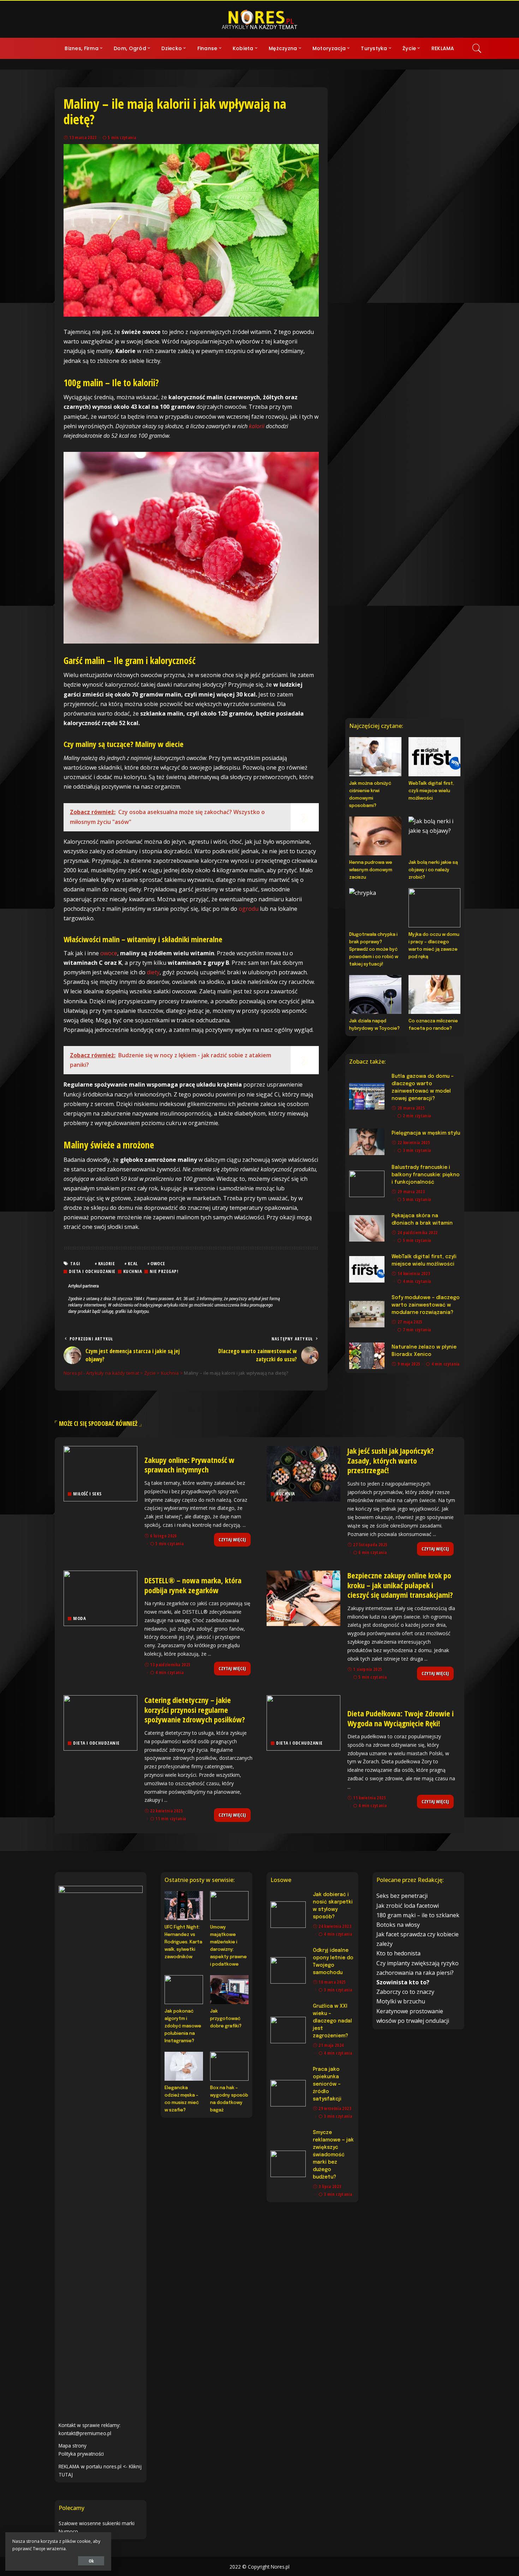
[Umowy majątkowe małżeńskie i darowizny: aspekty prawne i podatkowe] (229, 1906)
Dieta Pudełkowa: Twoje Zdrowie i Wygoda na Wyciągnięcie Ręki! (401, 1718)
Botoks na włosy (398, 1925)
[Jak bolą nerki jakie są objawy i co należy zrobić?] (434, 836)
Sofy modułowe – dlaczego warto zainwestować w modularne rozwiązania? (426, 1305)
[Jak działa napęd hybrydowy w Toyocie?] (375, 994)
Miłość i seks (87, 1494)
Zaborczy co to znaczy (405, 1992)
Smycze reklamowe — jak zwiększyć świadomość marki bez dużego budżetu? (333, 2155)
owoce (109, 953)
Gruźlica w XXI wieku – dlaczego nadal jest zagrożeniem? (332, 2021)
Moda (79, 1618)
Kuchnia (133, 1271)
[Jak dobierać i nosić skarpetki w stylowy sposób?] (288, 1915)
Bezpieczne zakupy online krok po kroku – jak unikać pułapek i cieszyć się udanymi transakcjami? (400, 1585)
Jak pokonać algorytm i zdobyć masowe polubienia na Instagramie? (183, 2026)
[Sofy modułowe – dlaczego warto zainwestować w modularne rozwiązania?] (367, 1314)
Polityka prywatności (81, 2454)
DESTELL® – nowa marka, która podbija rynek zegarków (193, 1585)
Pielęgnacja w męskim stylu (426, 1133)
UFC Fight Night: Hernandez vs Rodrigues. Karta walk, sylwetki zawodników (183, 1942)
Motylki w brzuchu (401, 2001)
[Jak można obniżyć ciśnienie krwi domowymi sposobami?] (375, 757)
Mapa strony (73, 2446)
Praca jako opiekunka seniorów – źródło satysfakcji (327, 2084)
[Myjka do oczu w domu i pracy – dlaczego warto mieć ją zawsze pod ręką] (434, 908)
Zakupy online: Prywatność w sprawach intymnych (189, 1465)
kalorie (107, 1263)
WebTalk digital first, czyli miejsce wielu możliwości (431, 791)
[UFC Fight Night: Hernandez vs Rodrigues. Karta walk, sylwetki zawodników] (184, 1906)
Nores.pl (280, 2567)
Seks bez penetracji (402, 1896)
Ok (91, 2561)
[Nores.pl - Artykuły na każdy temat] (259, 19)
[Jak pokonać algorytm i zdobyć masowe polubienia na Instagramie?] (184, 1990)
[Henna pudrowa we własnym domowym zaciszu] (375, 836)
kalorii (257, 426)
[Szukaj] (477, 48)
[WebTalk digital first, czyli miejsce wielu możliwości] (434, 757)
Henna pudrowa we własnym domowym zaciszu (371, 870)
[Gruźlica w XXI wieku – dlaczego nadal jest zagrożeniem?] (288, 2030)
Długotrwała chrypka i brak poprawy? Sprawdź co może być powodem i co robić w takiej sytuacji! (374, 949)
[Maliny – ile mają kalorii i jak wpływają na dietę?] (191, 230)
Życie (282, 1618)
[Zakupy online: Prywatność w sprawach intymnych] (100, 1474)
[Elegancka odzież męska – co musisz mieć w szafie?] (184, 2066)
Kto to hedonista (398, 1953)
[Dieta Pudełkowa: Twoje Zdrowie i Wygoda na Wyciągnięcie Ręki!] (303, 1723)
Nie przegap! (164, 1271)
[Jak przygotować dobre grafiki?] (229, 1990)
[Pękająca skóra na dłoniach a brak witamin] (367, 1228)
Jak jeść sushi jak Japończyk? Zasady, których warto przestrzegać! (391, 1460)
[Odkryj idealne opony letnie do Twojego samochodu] (288, 1970)
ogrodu (249, 909)
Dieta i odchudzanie (92, 1271)
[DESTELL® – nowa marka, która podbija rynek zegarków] (100, 1598)
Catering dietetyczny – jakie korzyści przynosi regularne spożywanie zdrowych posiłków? (195, 1710)
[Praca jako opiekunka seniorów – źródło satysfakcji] (288, 2093)
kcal (133, 1263)
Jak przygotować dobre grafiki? (226, 2019)
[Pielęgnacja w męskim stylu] (367, 1142)
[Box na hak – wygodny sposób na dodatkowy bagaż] (229, 2066)
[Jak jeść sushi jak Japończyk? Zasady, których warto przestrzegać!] (303, 1474)
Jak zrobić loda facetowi (408, 1906)
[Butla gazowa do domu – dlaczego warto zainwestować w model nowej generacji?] (367, 1096)
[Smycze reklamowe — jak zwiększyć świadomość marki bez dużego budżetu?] (288, 2164)
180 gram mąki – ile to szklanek (418, 1915)
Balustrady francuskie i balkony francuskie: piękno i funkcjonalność (426, 1175)
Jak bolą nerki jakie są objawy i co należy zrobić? (433, 870)
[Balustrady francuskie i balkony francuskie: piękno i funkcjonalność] (367, 1184)
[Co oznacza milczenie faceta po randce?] (434, 994)
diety (153, 972)
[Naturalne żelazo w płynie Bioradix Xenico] (367, 1356)
